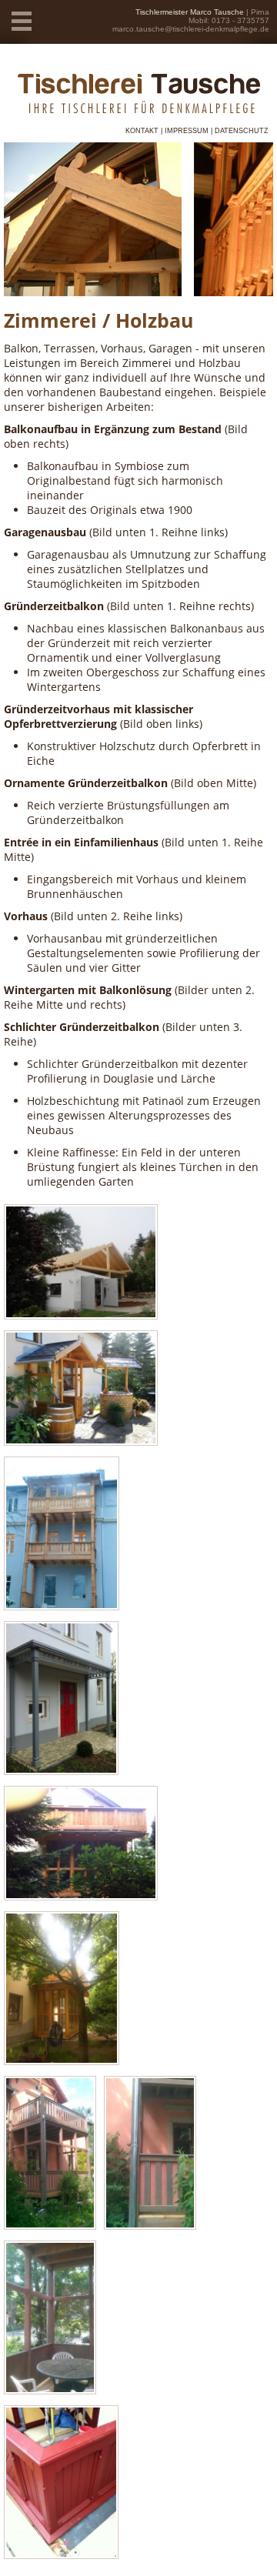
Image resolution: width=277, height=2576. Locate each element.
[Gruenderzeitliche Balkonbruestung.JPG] (61, 2555)
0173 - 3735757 (240, 20)
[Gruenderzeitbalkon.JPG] (62, 1606)
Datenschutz (242, 131)
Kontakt (142, 131)
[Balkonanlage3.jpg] (50, 2390)
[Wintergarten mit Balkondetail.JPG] (81, 1896)
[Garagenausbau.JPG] (81, 1315)
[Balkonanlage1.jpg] (50, 2226)
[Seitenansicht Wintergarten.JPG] (62, 2061)
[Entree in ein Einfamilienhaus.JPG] (81, 1441)
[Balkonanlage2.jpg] (150, 2226)
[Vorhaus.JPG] (61, 1771)
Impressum (187, 131)
